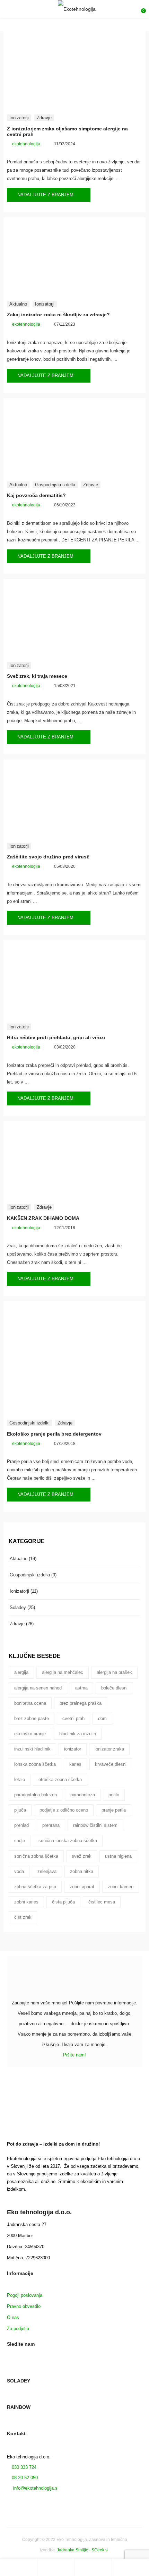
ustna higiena (118, 1856)
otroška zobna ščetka (60, 1779)
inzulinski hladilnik (32, 1749)
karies (75, 1764)
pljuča (20, 1810)
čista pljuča (63, 1902)
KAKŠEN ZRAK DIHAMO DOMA (43, 1218)
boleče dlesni (114, 1688)
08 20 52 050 (25, 2478)
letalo (20, 1779)
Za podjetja (18, 2329)
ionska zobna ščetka (35, 1764)
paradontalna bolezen (36, 1795)
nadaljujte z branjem (46, 195)
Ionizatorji (19, 118)
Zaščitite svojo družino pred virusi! (48, 857)
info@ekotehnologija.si (35, 2488)
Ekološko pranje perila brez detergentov (54, 1434)
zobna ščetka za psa (35, 1887)
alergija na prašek (114, 1672)
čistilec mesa (102, 1902)
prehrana (51, 1825)
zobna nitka (82, 1871)
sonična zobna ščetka (36, 1856)
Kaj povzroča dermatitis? (36, 495)
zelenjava (47, 1871)
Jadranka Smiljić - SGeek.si (83, 2550)
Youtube (34, 2369)
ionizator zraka (109, 1749)
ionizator (73, 1749)
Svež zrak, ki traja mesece (37, 676)
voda (19, 1871)
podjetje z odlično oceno (64, 1810)
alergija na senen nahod (38, 1688)
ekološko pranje (30, 1734)
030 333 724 (23, 2467)
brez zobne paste (32, 1718)
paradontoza (83, 1795)
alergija (21, 1672)
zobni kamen (121, 1887)
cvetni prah (73, 1718)
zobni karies (26, 1902)
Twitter (22, 2369)
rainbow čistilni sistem (95, 1825)
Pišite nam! (74, 2055)
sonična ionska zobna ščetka (68, 1841)
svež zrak (82, 1856)
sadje (20, 1841)
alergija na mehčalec (63, 1672)
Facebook (10, 2369)
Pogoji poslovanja (25, 2295)
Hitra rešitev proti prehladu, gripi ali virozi (56, 1037)
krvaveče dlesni (111, 1764)
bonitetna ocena (30, 1703)
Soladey (18, 1607)
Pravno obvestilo (24, 2306)
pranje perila (114, 1810)
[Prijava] (93, 2567)
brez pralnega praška (81, 1703)
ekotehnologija (26, 144)
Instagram (46, 2369)
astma (81, 1688)
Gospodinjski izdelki (55, 485)
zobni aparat (82, 1887)
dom (102, 1718)
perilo (114, 1795)
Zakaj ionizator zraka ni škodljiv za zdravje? (58, 315)
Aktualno (18, 304)
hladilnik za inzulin (78, 1734)
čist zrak (23, 1917)
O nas (13, 2317)
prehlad (21, 1825)
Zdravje (44, 118)
